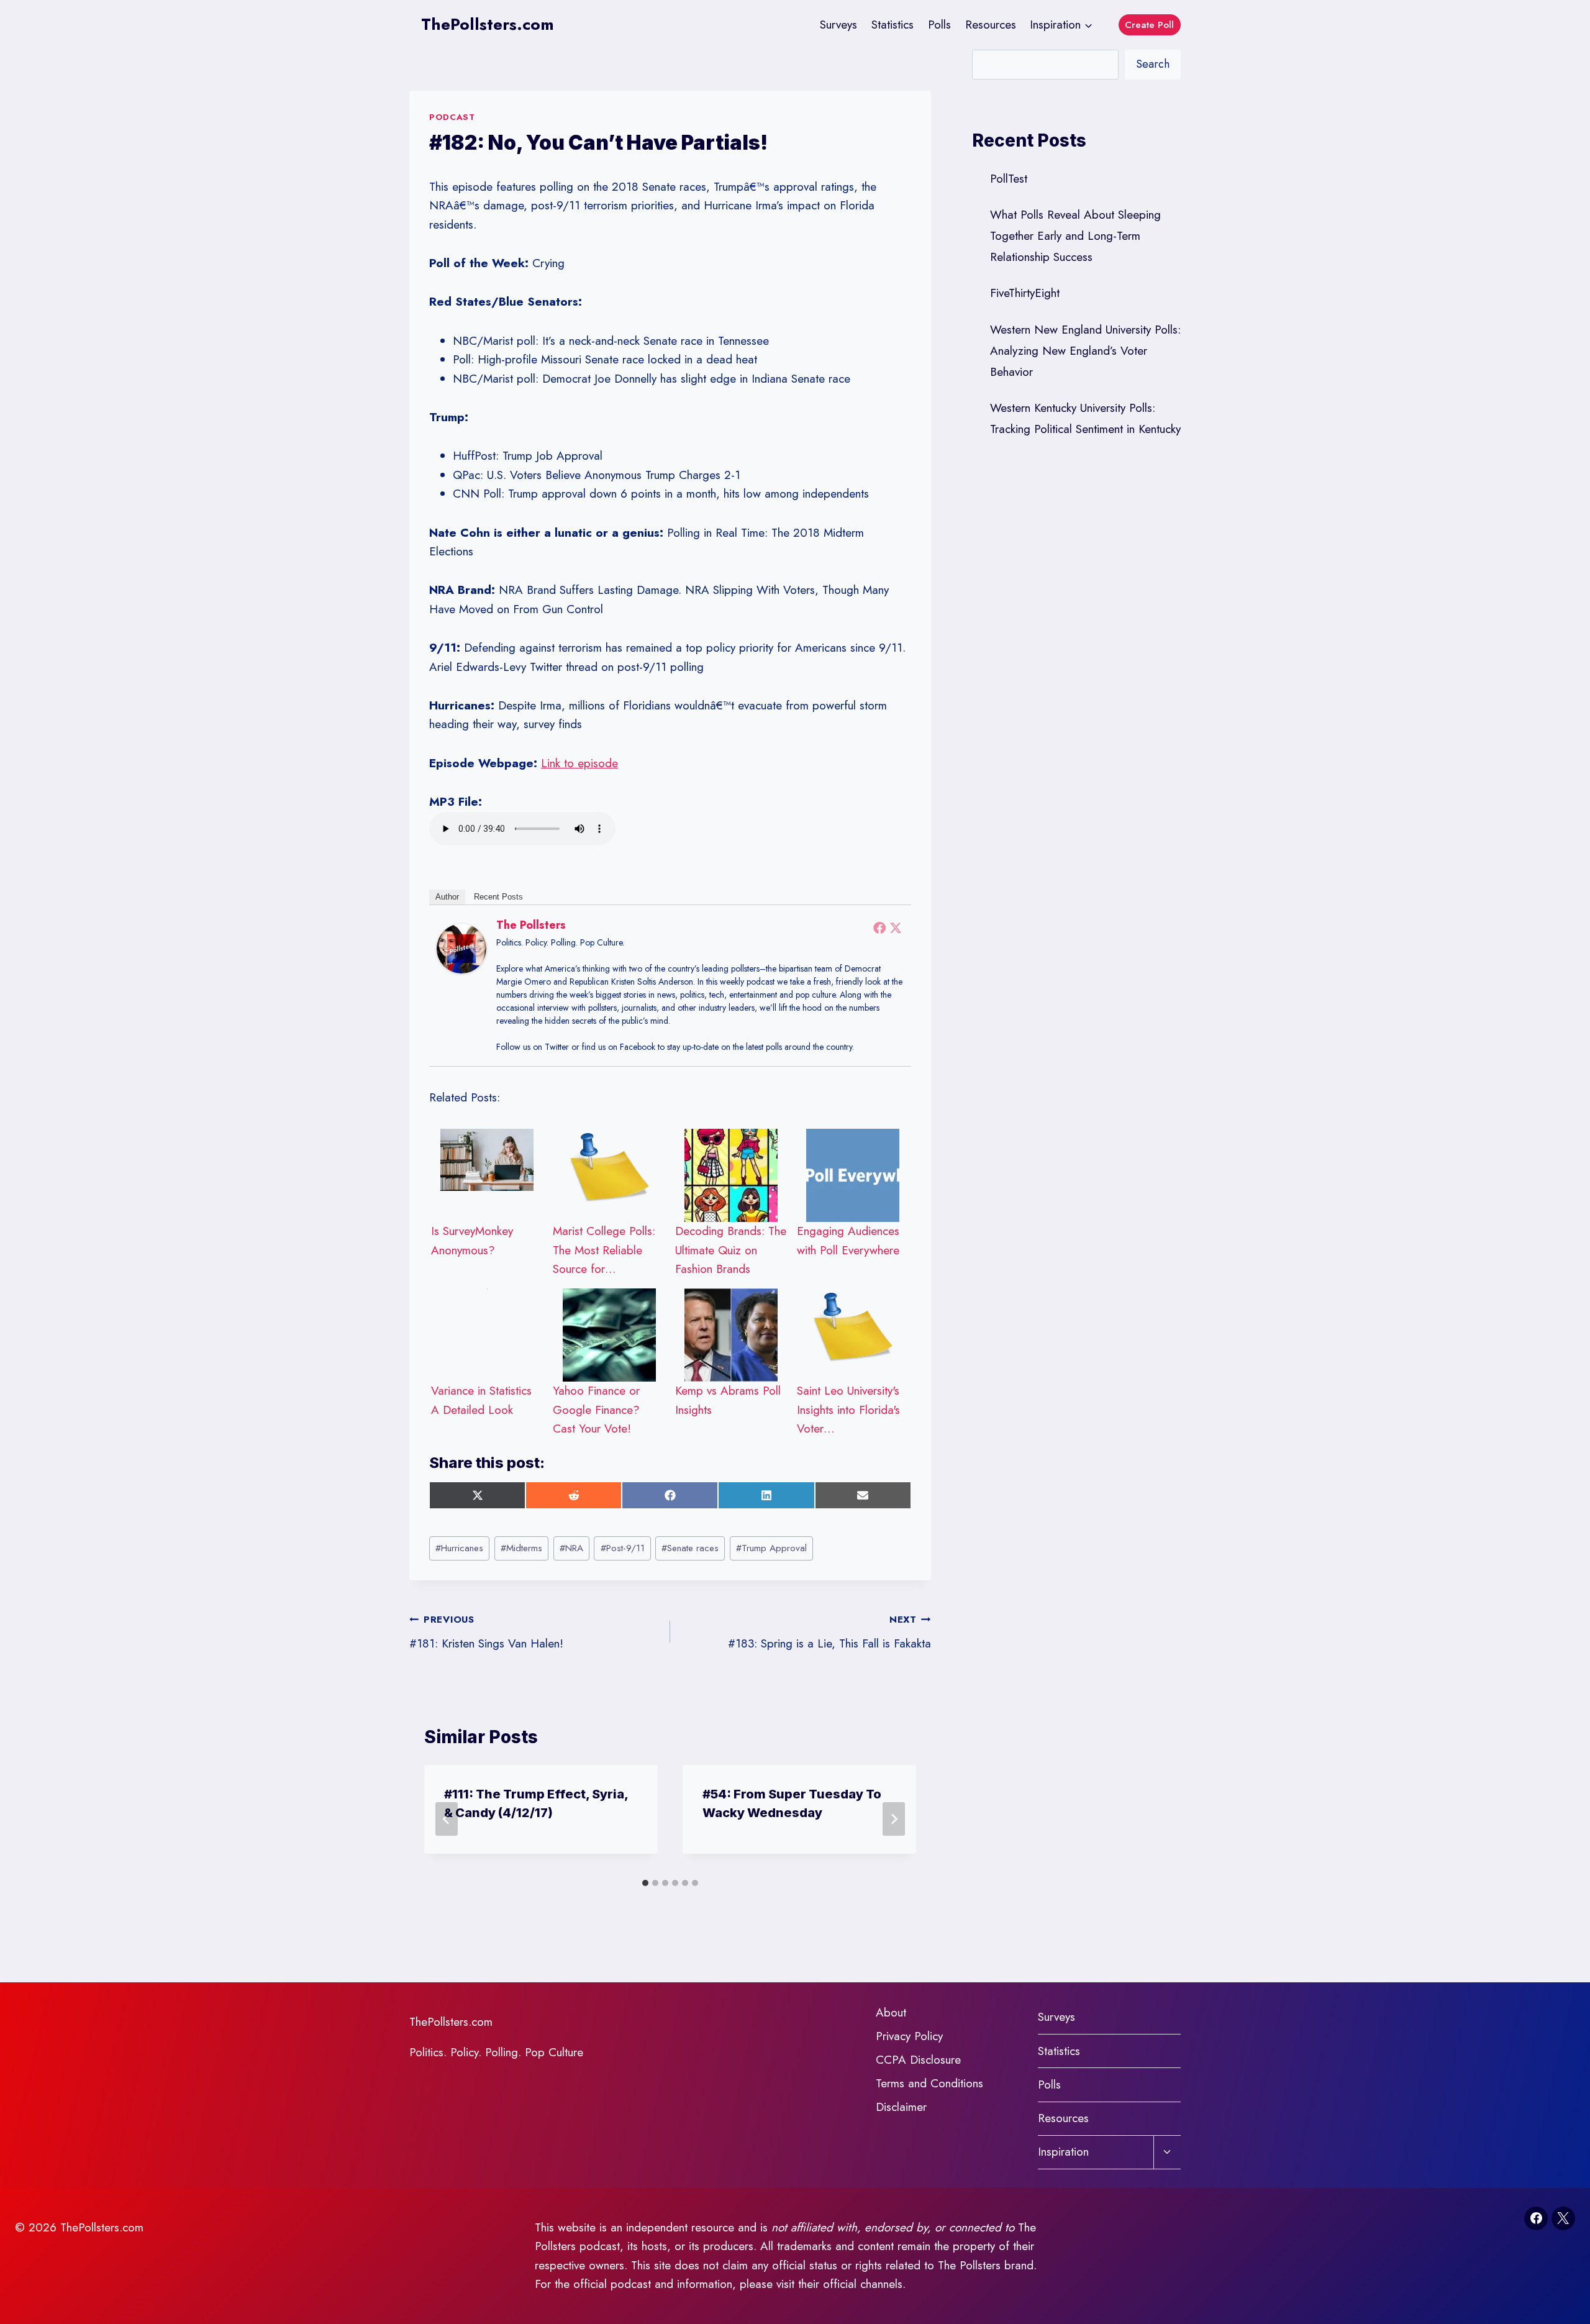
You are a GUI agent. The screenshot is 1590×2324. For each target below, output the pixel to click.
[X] (1563, 2218)
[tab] (645, 1883)
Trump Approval (771, 1548)
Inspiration (1063, 2152)
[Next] (894, 1819)
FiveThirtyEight (1025, 293)
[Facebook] (879, 927)
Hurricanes (459, 1548)
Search (1153, 64)
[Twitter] (896, 927)
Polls (939, 25)
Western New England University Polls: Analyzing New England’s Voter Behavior (1085, 351)
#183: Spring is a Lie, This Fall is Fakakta (829, 1632)
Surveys (838, 25)
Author (447, 897)
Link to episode (579, 763)
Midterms (521, 1548)
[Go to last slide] (447, 1819)
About (891, 2012)
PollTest (1009, 179)
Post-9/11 (623, 1548)
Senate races (690, 1548)
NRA (571, 1548)
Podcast (452, 117)
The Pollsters (531, 925)
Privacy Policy (909, 2036)
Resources (991, 25)
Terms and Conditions (929, 2083)
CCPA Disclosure (918, 2060)
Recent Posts (498, 897)
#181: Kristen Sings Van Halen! (486, 1632)
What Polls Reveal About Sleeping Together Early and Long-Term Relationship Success (1075, 236)
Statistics (893, 25)
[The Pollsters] (461, 949)
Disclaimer (901, 2107)
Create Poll (1149, 25)
